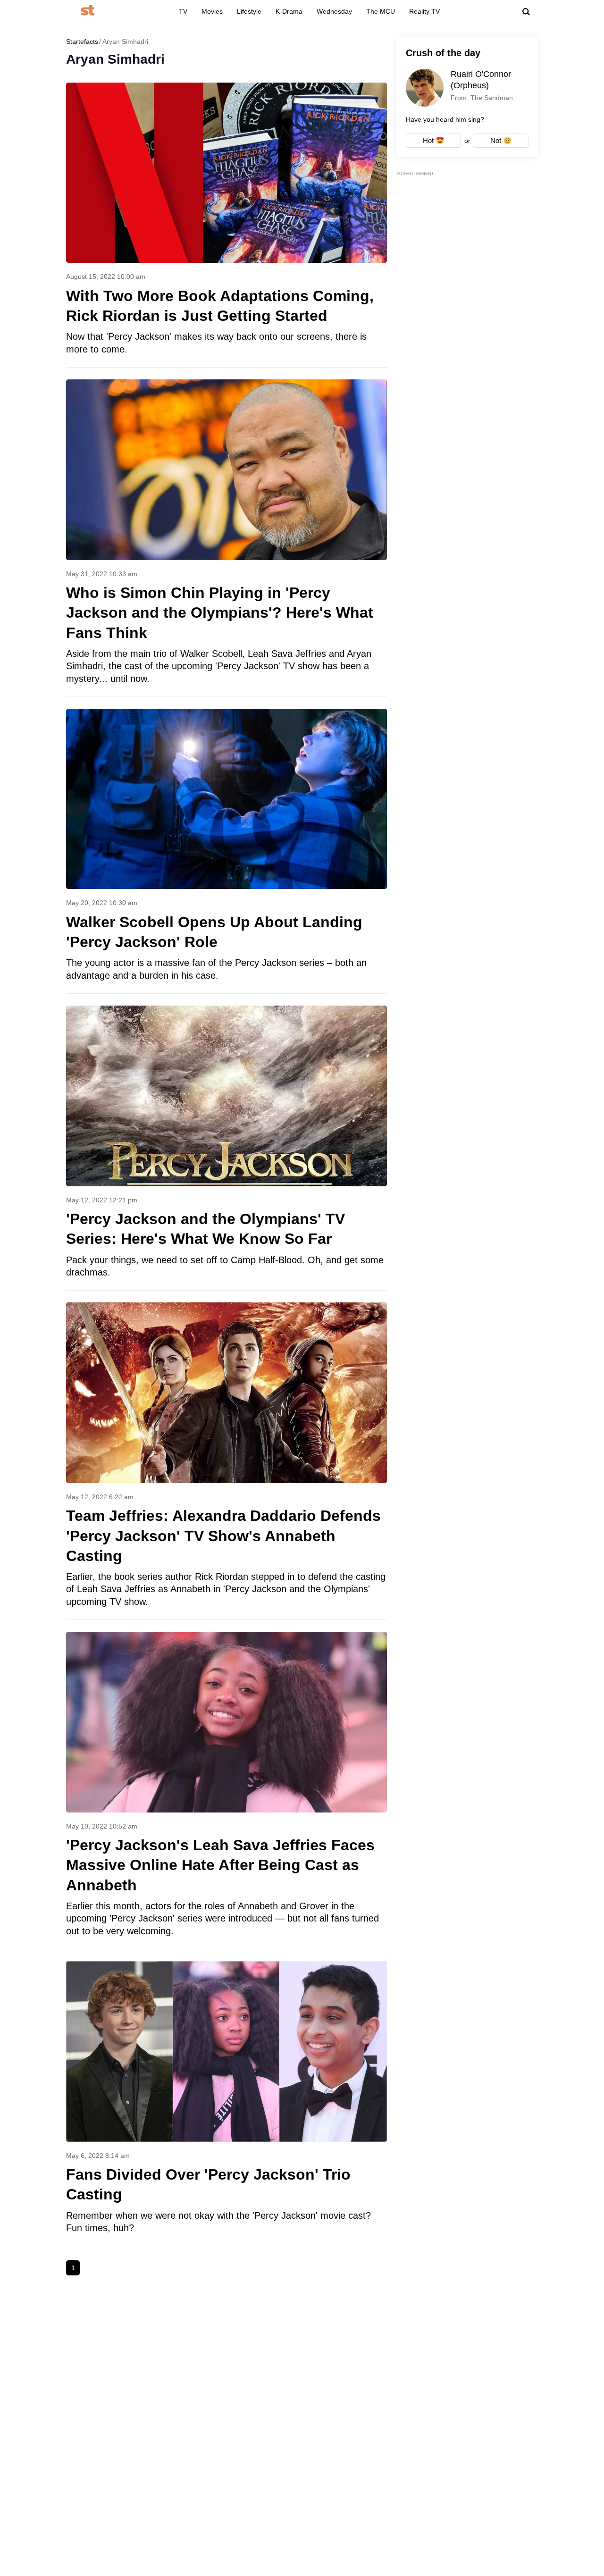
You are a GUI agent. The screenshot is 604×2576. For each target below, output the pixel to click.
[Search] (526, 12)
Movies (212, 11)
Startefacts (82, 42)
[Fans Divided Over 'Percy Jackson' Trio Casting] (226, 2103)
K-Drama (289, 11)
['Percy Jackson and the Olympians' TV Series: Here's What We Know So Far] (226, 1148)
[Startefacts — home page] (88, 11)
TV (183, 11)
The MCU (381, 11)
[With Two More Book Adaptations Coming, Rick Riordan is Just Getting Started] (226, 225)
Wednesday (334, 11)
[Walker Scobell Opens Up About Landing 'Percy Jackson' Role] (226, 851)
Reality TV (424, 11)
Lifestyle (249, 11)
